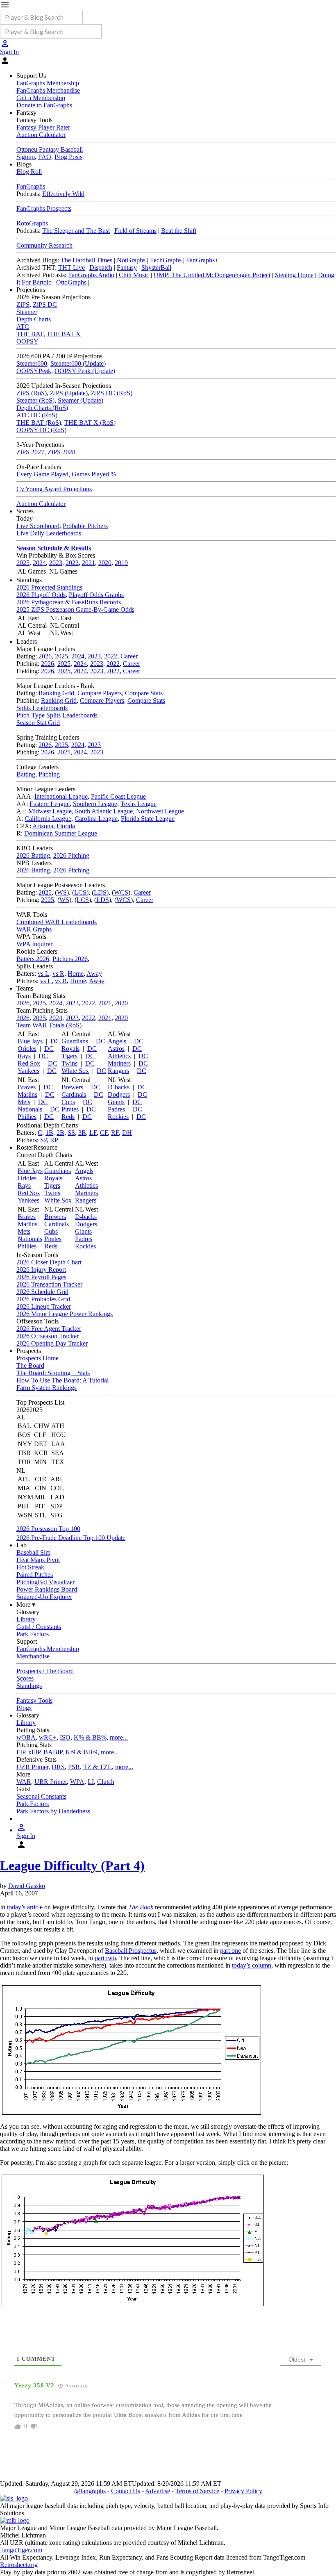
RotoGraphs (32, 223)
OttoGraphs (71, 282)
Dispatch (101, 268)
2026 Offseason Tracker (48, 1336)
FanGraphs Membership (48, 83)
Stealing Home (294, 275)
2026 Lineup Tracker (44, 1306)
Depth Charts (34, 319)
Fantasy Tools (34, 1700)
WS (62, 892)
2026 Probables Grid (43, 1299)
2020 (105, 563)
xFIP (34, 1752)
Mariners (119, 1063)
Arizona (43, 826)
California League (48, 819)
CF (104, 1133)
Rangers (118, 1071)
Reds (68, 1117)
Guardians (75, 1041)
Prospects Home (37, 1358)
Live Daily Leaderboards (49, 533)
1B (49, 1133)
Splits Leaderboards (42, 708)
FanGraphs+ (202, 260)
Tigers (69, 1056)
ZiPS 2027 (30, 452)
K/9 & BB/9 (82, 1752)
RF (115, 1133)
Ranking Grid (56, 693)
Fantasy (127, 268)
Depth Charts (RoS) (42, 408)
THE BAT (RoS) (39, 423)
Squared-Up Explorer (44, 1597)
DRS (58, 1767)
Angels (117, 1041)
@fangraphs (90, 2491)
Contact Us (126, 2491)
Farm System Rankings (47, 1388)
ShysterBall (156, 268)
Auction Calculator (41, 135)
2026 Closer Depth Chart (49, 1262)
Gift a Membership (41, 98)
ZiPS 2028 (61, 452)
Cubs (68, 1102)
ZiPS (23, 304)
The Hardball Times (86, 260)
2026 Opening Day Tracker (52, 1343)
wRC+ (48, 1737)
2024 (39, 563)
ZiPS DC (45, 304)
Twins (69, 1063)
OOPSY (27, 341)
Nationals (30, 1109)
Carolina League (96, 819)
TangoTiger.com (21, 2550)
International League (61, 796)
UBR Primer (51, 1782)
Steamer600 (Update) (78, 363)
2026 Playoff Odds (41, 595)
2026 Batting (33, 855)
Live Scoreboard (38, 526)
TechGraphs (166, 260)
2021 (89, 563)
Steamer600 (32, 363)
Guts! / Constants (39, 1627)
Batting (26, 774)
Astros (116, 1049)
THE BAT (30, 334)
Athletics (119, 1056)
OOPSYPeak (34, 371)
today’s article (25, 1907)
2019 (121, 563)
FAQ (45, 157)
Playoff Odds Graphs (96, 595)
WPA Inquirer (34, 944)
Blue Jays (30, 1041)
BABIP (53, 1752)
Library (26, 1619)
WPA (77, 1782)
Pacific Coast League (118, 796)
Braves (27, 1087)
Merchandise (33, 1656)
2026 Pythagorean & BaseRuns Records (69, 602)
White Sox (75, 1071)
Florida (66, 826)
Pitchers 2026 (70, 959)
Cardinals (74, 1094)
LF (93, 1133)
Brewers (72, 1087)
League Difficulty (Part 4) (72, 1865)
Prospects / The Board (45, 1671)
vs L (43, 974)
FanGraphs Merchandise (48, 90)
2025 (23, 563)
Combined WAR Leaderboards (57, 922)
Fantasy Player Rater (43, 127)
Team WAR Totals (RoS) (49, 1025)
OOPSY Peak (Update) (85, 371)
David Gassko (27, 1886)
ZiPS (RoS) (32, 393)
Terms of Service (197, 2491)
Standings (29, 1686)
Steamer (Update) (81, 400)
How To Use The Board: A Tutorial (62, 1380)
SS (71, 1133)
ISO (65, 1737)
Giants (116, 1102)
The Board (30, 1365)
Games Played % (94, 474)
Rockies (118, 1117)
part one (230, 1951)
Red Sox (29, 1063)
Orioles (27, 1049)
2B (60, 1133)
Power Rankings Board (47, 1589)
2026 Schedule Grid (42, 1292)
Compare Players (100, 693)
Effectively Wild (63, 194)
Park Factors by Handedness (53, 1811)
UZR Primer (32, 1767)
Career (129, 656)
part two (105, 1958)
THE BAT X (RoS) (90, 423)
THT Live (72, 268)
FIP (21, 1752)
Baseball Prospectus (131, 1951)
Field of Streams (135, 231)
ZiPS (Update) (69, 393)
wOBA (26, 1737)
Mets (24, 1102)
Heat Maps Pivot (38, 1560)
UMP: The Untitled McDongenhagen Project (212, 275)
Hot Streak (30, 1567)
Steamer (27, 312)
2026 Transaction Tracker (49, 1284)
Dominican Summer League (61, 833)
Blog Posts (68, 157)
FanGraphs (31, 186)
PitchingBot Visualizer (45, 1582)
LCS (80, 892)
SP (43, 1140)
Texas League (138, 804)
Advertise (158, 2491)
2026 (45, 656)
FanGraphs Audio (91, 275)
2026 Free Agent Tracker (49, 1329)
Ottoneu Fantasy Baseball (50, 149)
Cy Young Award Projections (54, 489)
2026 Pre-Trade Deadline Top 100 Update (71, 1538)
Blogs (24, 1708)
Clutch (106, 1782)
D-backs (119, 1087)
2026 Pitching (71, 855)
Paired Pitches (35, 1575)
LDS (100, 892)
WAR (24, 1782)
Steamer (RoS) (35, 400)
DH (127, 1133)
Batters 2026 (33, 959)
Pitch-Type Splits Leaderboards (57, 715)
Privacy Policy (243, 2491)
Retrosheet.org (19, 2565)
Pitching (49, 774)
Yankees (28, 1071)
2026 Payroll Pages (41, 1277)
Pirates (70, 1109)
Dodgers (119, 1094)
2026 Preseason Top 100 (48, 1529)
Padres (116, 1109)
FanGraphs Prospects (44, 208)
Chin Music (134, 275)
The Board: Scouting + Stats (53, 1373)
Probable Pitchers (85, 526)
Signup (26, 157)
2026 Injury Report (41, 1270)
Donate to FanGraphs (44, 105)
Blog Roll (29, 172)
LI (91, 1782)
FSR (74, 1767)
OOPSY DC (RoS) (41, 430)
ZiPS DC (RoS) (112, 393)
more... (119, 1737)
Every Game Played (42, 474)
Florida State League (148, 819)
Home (76, 974)
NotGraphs (131, 260)
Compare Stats (144, 693)
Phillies (27, 1117)
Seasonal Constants (41, 1796)
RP (54, 1140)
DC (55, 1041)
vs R (58, 974)
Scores (25, 1678)
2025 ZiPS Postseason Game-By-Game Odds (75, 609)
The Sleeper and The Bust (76, 231)
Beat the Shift (179, 231)
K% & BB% (90, 1737)
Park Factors (33, 1634)
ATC (23, 327)
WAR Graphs (34, 929)
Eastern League (50, 804)
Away (94, 974)
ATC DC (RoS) (37, 415)
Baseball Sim (33, 1552)
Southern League (95, 804)
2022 (72, 563)
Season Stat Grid (38, 723)
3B (82, 1133)
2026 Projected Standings (49, 587)
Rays (24, 1056)
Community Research (44, 245)
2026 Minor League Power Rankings (65, 1314)
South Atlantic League (104, 811)
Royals (70, 1049)
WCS (121, 892)
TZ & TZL (98, 1767)
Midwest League (50, 811)
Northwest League (160, 811)
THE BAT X (64, 334)
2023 (56, 563)
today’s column (252, 1965)
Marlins (27, 1094)
